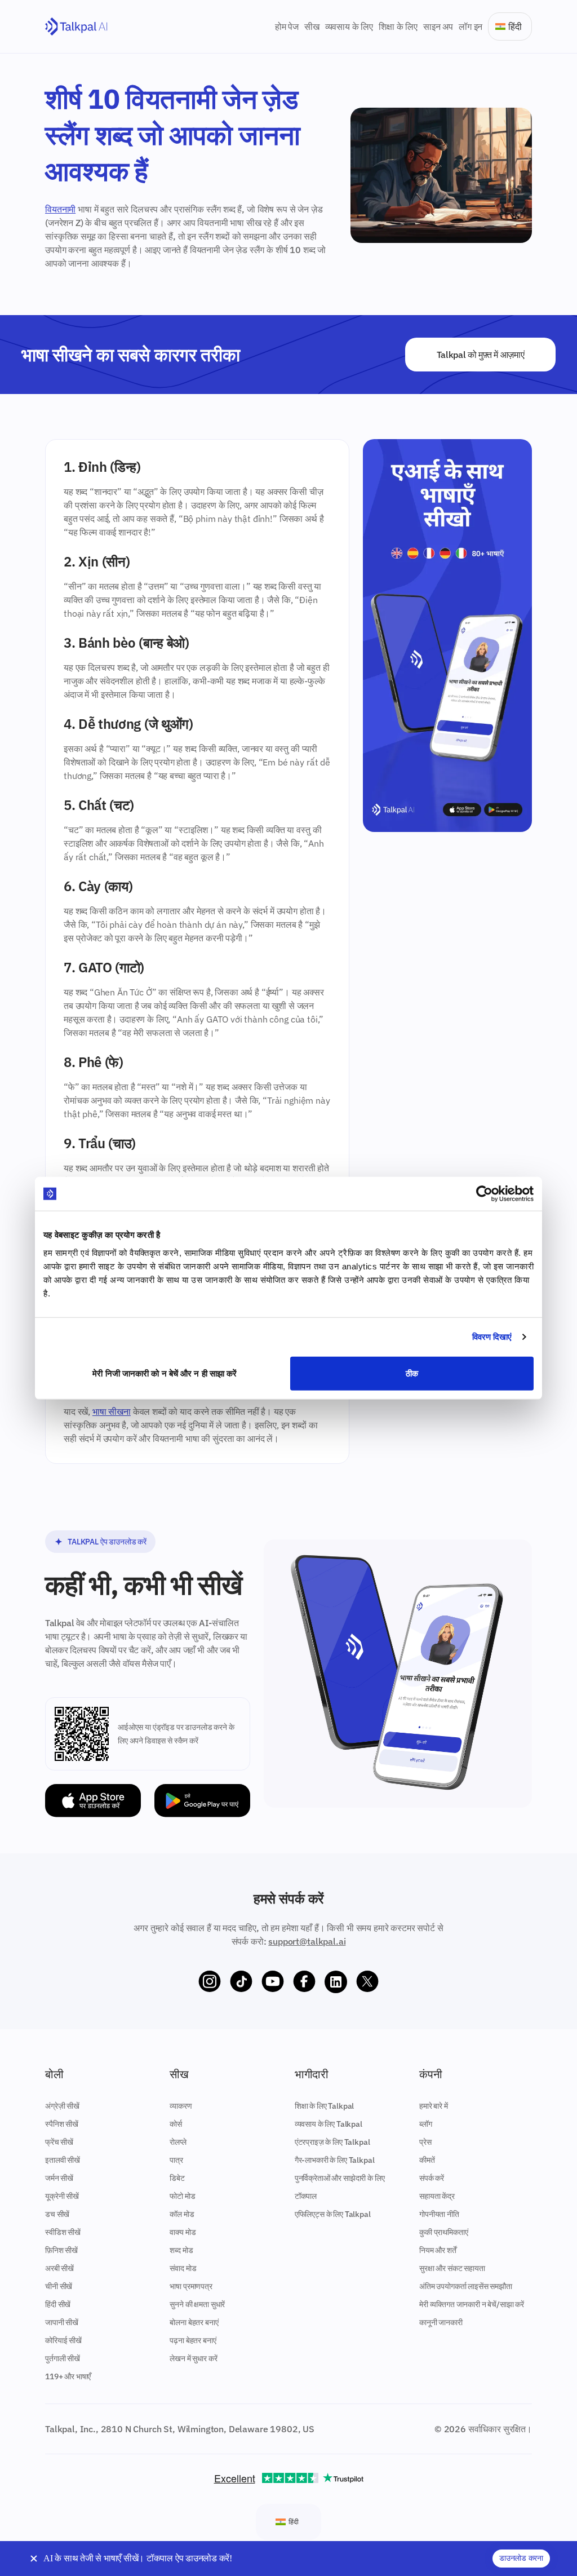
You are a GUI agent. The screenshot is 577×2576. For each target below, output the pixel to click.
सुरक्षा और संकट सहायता (452, 2268)
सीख (312, 26)
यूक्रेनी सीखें (62, 2196)
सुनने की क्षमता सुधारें (197, 2304)
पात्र (176, 2160)
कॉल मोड (182, 2214)
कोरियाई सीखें (63, 2340)
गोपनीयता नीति (439, 2214)
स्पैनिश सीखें (62, 2124)
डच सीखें (57, 2214)
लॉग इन (471, 26)
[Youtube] (273, 1982)
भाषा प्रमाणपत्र (191, 2286)
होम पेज (287, 26)
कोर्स (176, 2124)
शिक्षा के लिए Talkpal (325, 2106)
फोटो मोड (182, 2196)
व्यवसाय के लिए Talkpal (329, 2124)
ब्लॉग (426, 2124)
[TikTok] (241, 1982)
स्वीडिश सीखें (63, 2232)
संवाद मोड (183, 2268)
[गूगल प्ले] (202, 1801)
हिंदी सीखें (58, 2304)
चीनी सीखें (59, 2286)
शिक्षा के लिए (398, 26)
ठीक (412, 1373)
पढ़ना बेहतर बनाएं (193, 2340)
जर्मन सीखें (59, 2178)
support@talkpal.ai (307, 1941)
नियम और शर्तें (438, 2250)
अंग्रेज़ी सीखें (62, 2106)
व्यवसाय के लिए (349, 26)
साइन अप (438, 26)
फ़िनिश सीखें (61, 2250)
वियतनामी (60, 209)
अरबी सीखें (59, 2268)
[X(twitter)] (367, 1982)
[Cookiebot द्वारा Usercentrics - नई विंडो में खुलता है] (484, 1194)
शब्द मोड (181, 2250)
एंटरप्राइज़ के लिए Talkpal (332, 2142)
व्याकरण (181, 2106)
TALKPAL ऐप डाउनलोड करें (107, 1542)
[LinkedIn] (336, 1982)
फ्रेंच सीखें (59, 2142)
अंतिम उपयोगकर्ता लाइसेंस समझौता (466, 2286)
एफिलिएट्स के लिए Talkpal (333, 2214)
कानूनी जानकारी (441, 2322)
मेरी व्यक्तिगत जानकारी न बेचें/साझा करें (472, 2304)
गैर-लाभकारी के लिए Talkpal (335, 2160)
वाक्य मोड (183, 2232)
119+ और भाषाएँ (68, 2376)
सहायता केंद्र (437, 2196)
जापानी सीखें (62, 2322)
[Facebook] (304, 1982)
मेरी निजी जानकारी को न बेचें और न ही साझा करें (165, 1373)
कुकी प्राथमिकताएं (443, 2232)
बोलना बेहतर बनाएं (194, 2322)
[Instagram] (210, 1982)
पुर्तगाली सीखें (63, 2358)
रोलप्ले (178, 2142)
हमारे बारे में (434, 2106)
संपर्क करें (432, 2178)
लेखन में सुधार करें (193, 2358)
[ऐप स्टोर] (93, 1801)
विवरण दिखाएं (492, 1337)
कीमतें (427, 2160)
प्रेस (425, 2142)
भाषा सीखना (112, 1411)
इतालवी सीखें (63, 2160)
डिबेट (177, 2178)
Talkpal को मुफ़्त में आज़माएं (481, 355)
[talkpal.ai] (76, 27)
